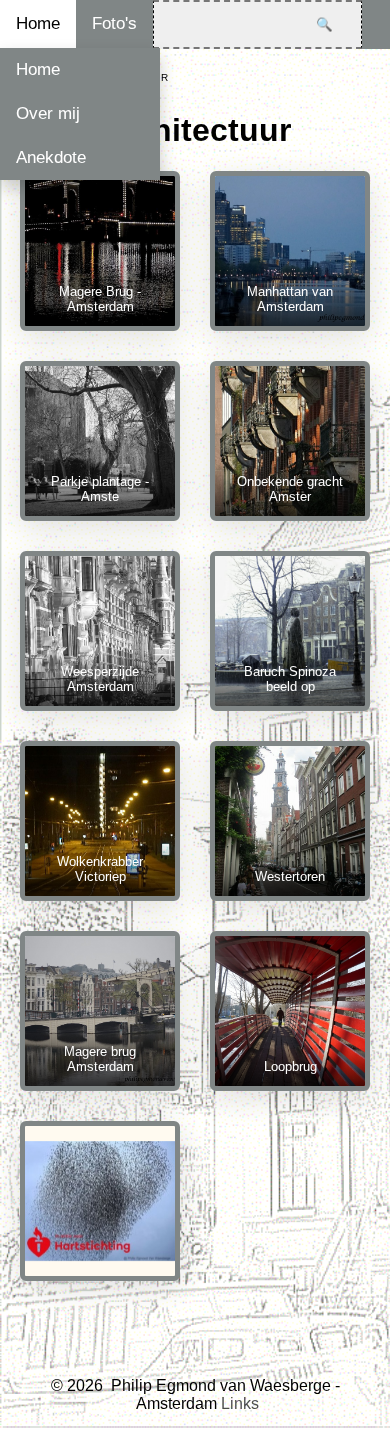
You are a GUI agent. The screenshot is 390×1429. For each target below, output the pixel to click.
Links (240, 1403)
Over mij (48, 113)
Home (38, 23)
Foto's (114, 23)
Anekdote (51, 157)
